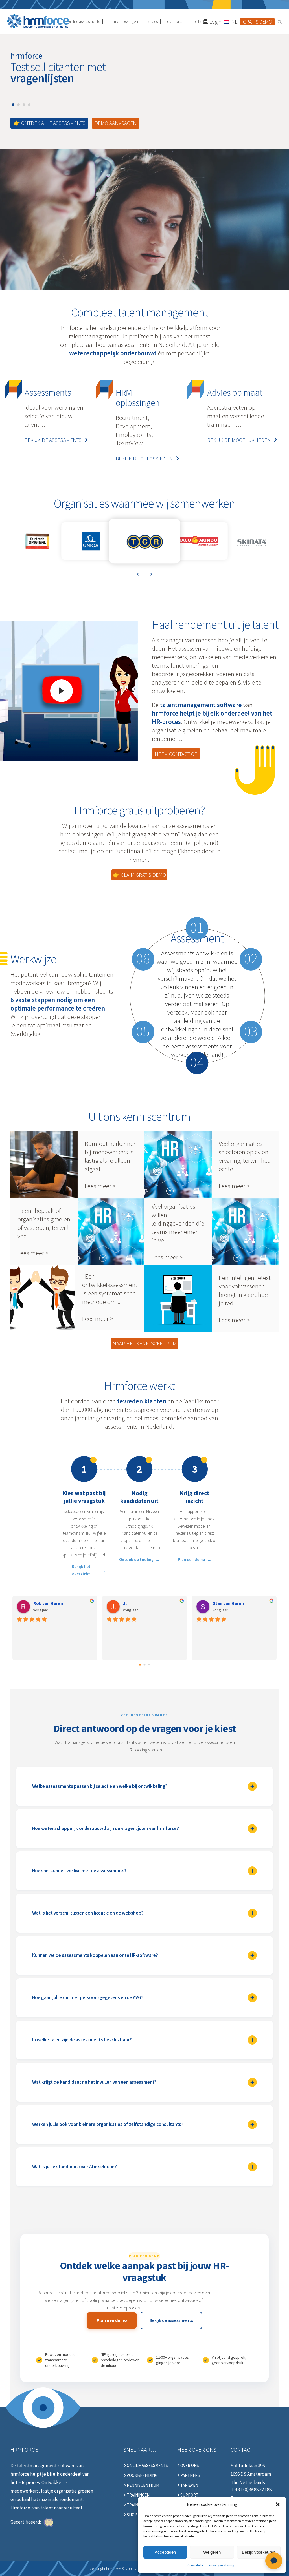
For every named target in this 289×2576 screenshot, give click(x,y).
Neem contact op (176, 754)
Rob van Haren (48, 1603)
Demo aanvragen (116, 123)
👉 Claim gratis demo (139, 875)
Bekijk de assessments (53, 440)
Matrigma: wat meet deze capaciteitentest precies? (178, 1165)
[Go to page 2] (149, 1664)
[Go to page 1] (145, 1664)
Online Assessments (147, 2466)
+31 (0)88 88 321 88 (253, 2489)
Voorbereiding (142, 2475)
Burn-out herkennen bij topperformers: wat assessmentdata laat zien (44, 1165)
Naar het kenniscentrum (145, 1343)
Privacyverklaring (221, 2565)
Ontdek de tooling (136, 1559)
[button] (278, 2504)
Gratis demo (257, 22)
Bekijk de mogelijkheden (239, 440)
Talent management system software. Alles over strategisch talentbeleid (111, 1232)
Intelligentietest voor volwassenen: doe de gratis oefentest (178, 1299)
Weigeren (212, 2552)
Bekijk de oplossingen (144, 459)
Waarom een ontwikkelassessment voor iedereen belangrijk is (44, 1298)
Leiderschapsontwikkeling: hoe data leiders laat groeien (245, 1232)
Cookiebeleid (197, 2565)
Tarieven (189, 2485)
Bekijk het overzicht (81, 1570)
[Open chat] (274, 2561)
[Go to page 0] (140, 1665)
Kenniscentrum (143, 2485)
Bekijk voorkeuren (259, 2552)
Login (215, 22)
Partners (190, 2475)
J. (125, 1603)
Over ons (189, 2466)
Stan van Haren (228, 1603)
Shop (132, 2515)
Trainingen (138, 2495)
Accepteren (165, 2552)
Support (189, 2495)
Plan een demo (191, 1559)
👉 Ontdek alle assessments (49, 123)
